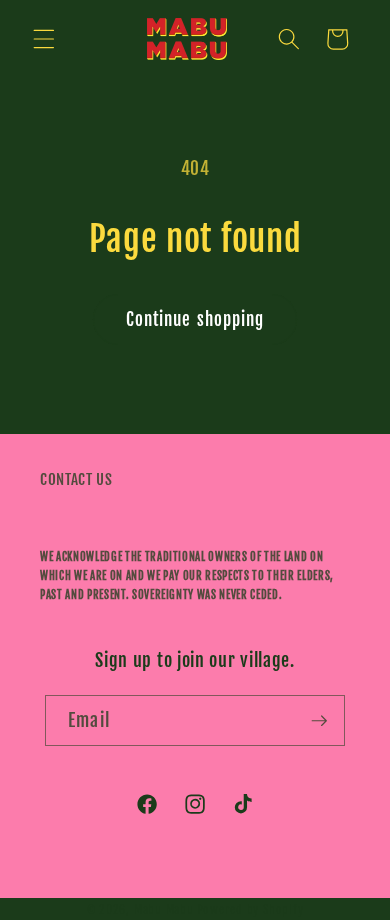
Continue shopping (195, 319)
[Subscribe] (319, 721)
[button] (44, 39)
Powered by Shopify (250, 909)
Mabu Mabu (164, 909)
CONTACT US (76, 479)
